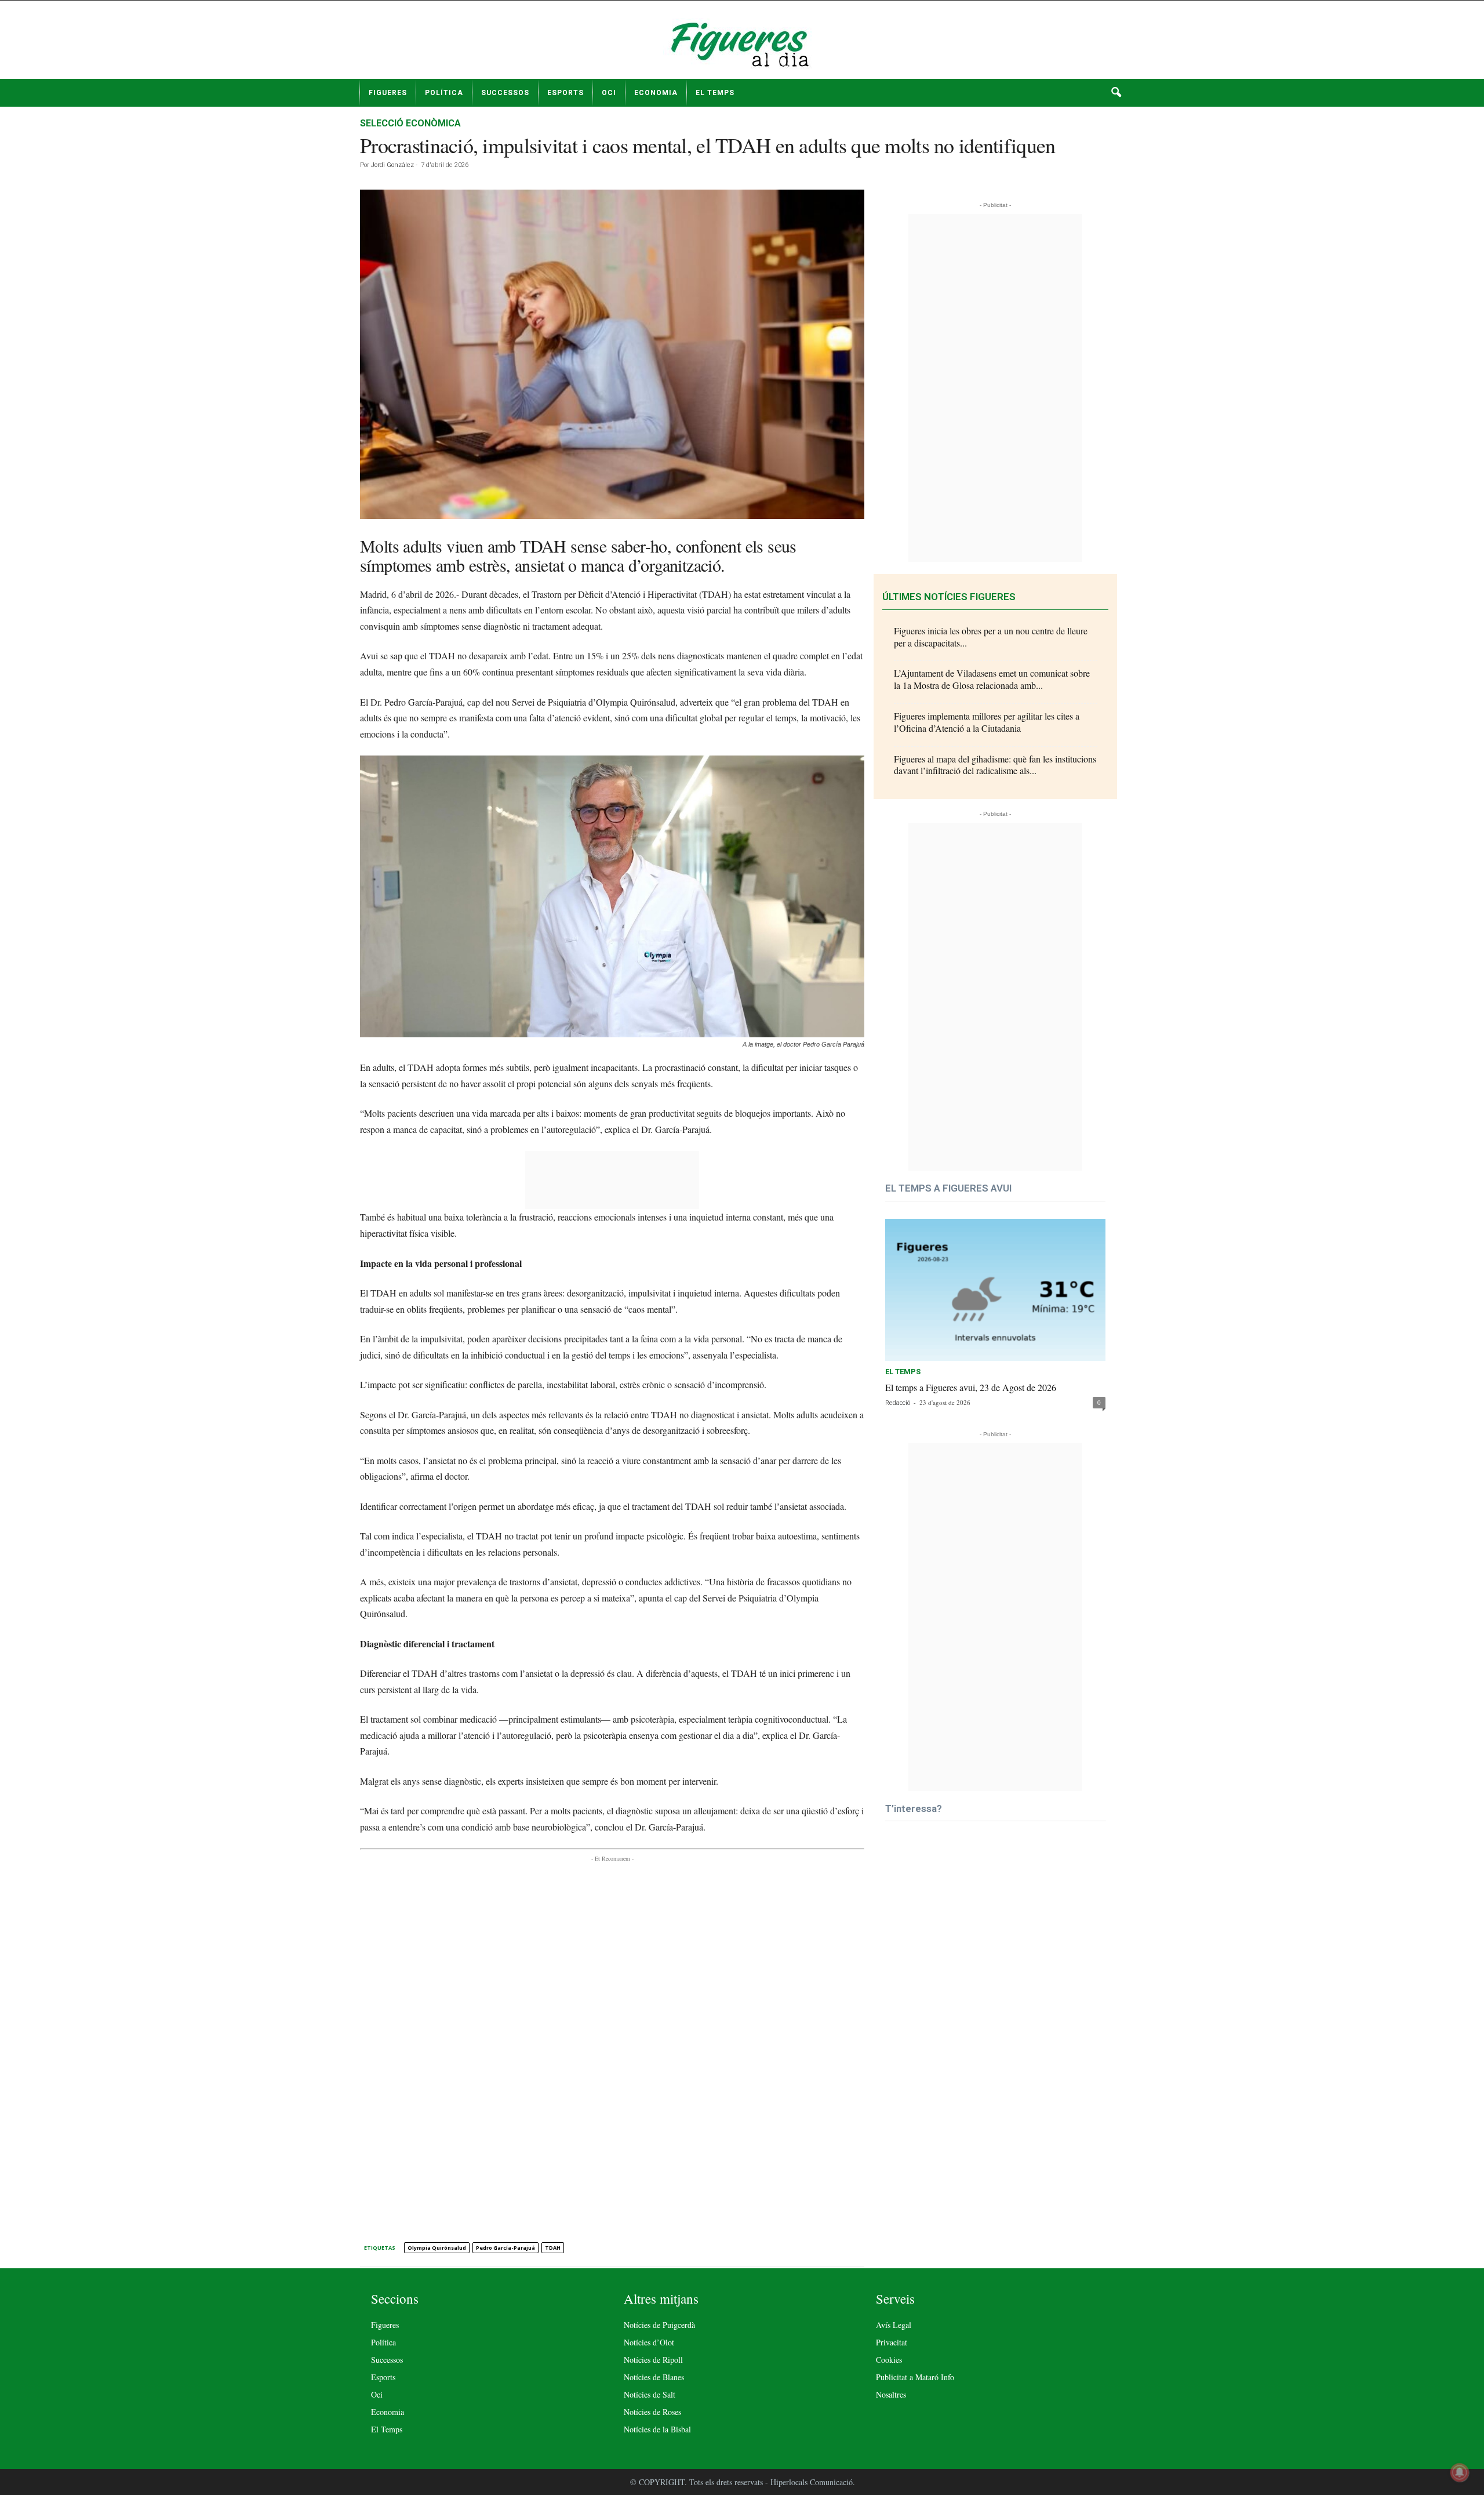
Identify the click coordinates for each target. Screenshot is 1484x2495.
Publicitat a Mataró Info (915, 2377)
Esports (565, 93)
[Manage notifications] (1460, 2472)
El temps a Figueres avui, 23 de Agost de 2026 (971, 1387)
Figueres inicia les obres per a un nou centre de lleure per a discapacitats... (991, 637)
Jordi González (392, 165)
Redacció (898, 1403)
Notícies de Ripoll (653, 2360)
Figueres (388, 93)
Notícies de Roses (652, 2412)
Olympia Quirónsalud (437, 2248)
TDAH (553, 2248)
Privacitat (892, 2342)
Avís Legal (894, 2325)
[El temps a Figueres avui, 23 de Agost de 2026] (995, 1290)
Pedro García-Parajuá (505, 2248)
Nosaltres (891, 2394)
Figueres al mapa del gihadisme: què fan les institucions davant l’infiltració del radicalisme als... (995, 765)
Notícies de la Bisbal (657, 2429)
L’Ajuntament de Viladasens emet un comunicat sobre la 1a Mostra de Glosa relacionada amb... (992, 679)
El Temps (715, 93)
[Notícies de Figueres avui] (742, 44)
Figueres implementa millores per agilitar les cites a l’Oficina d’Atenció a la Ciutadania (987, 722)
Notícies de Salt (650, 2394)
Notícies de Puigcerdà (659, 2325)
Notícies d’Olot (649, 2342)
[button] (1116, 93)
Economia (656, 93)
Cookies (889, 2360)
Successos (505, 93)
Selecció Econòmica (410, 123)
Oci (609, 93)
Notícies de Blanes (654, 2377)
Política (444, 93)
